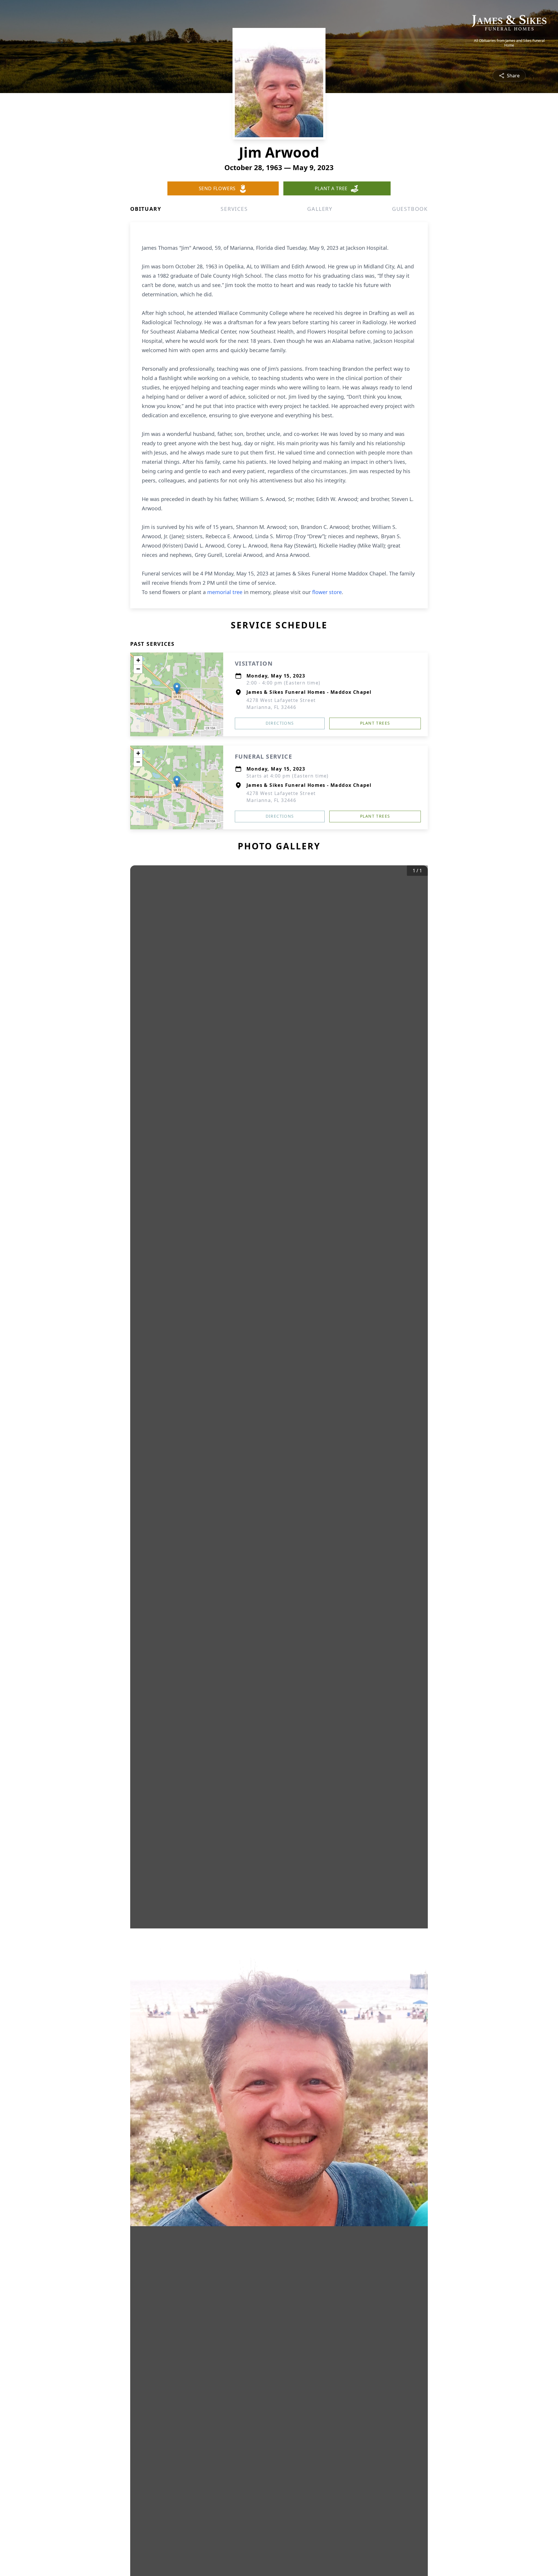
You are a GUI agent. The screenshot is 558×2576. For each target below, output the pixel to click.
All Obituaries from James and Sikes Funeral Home (509, 43)
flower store (327, 592)
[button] (177, 688)
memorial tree (225, 592)
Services (234, 209)
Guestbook (410, 209)
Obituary (146, 209)
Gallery (320, 209)
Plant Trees (375, 723)
